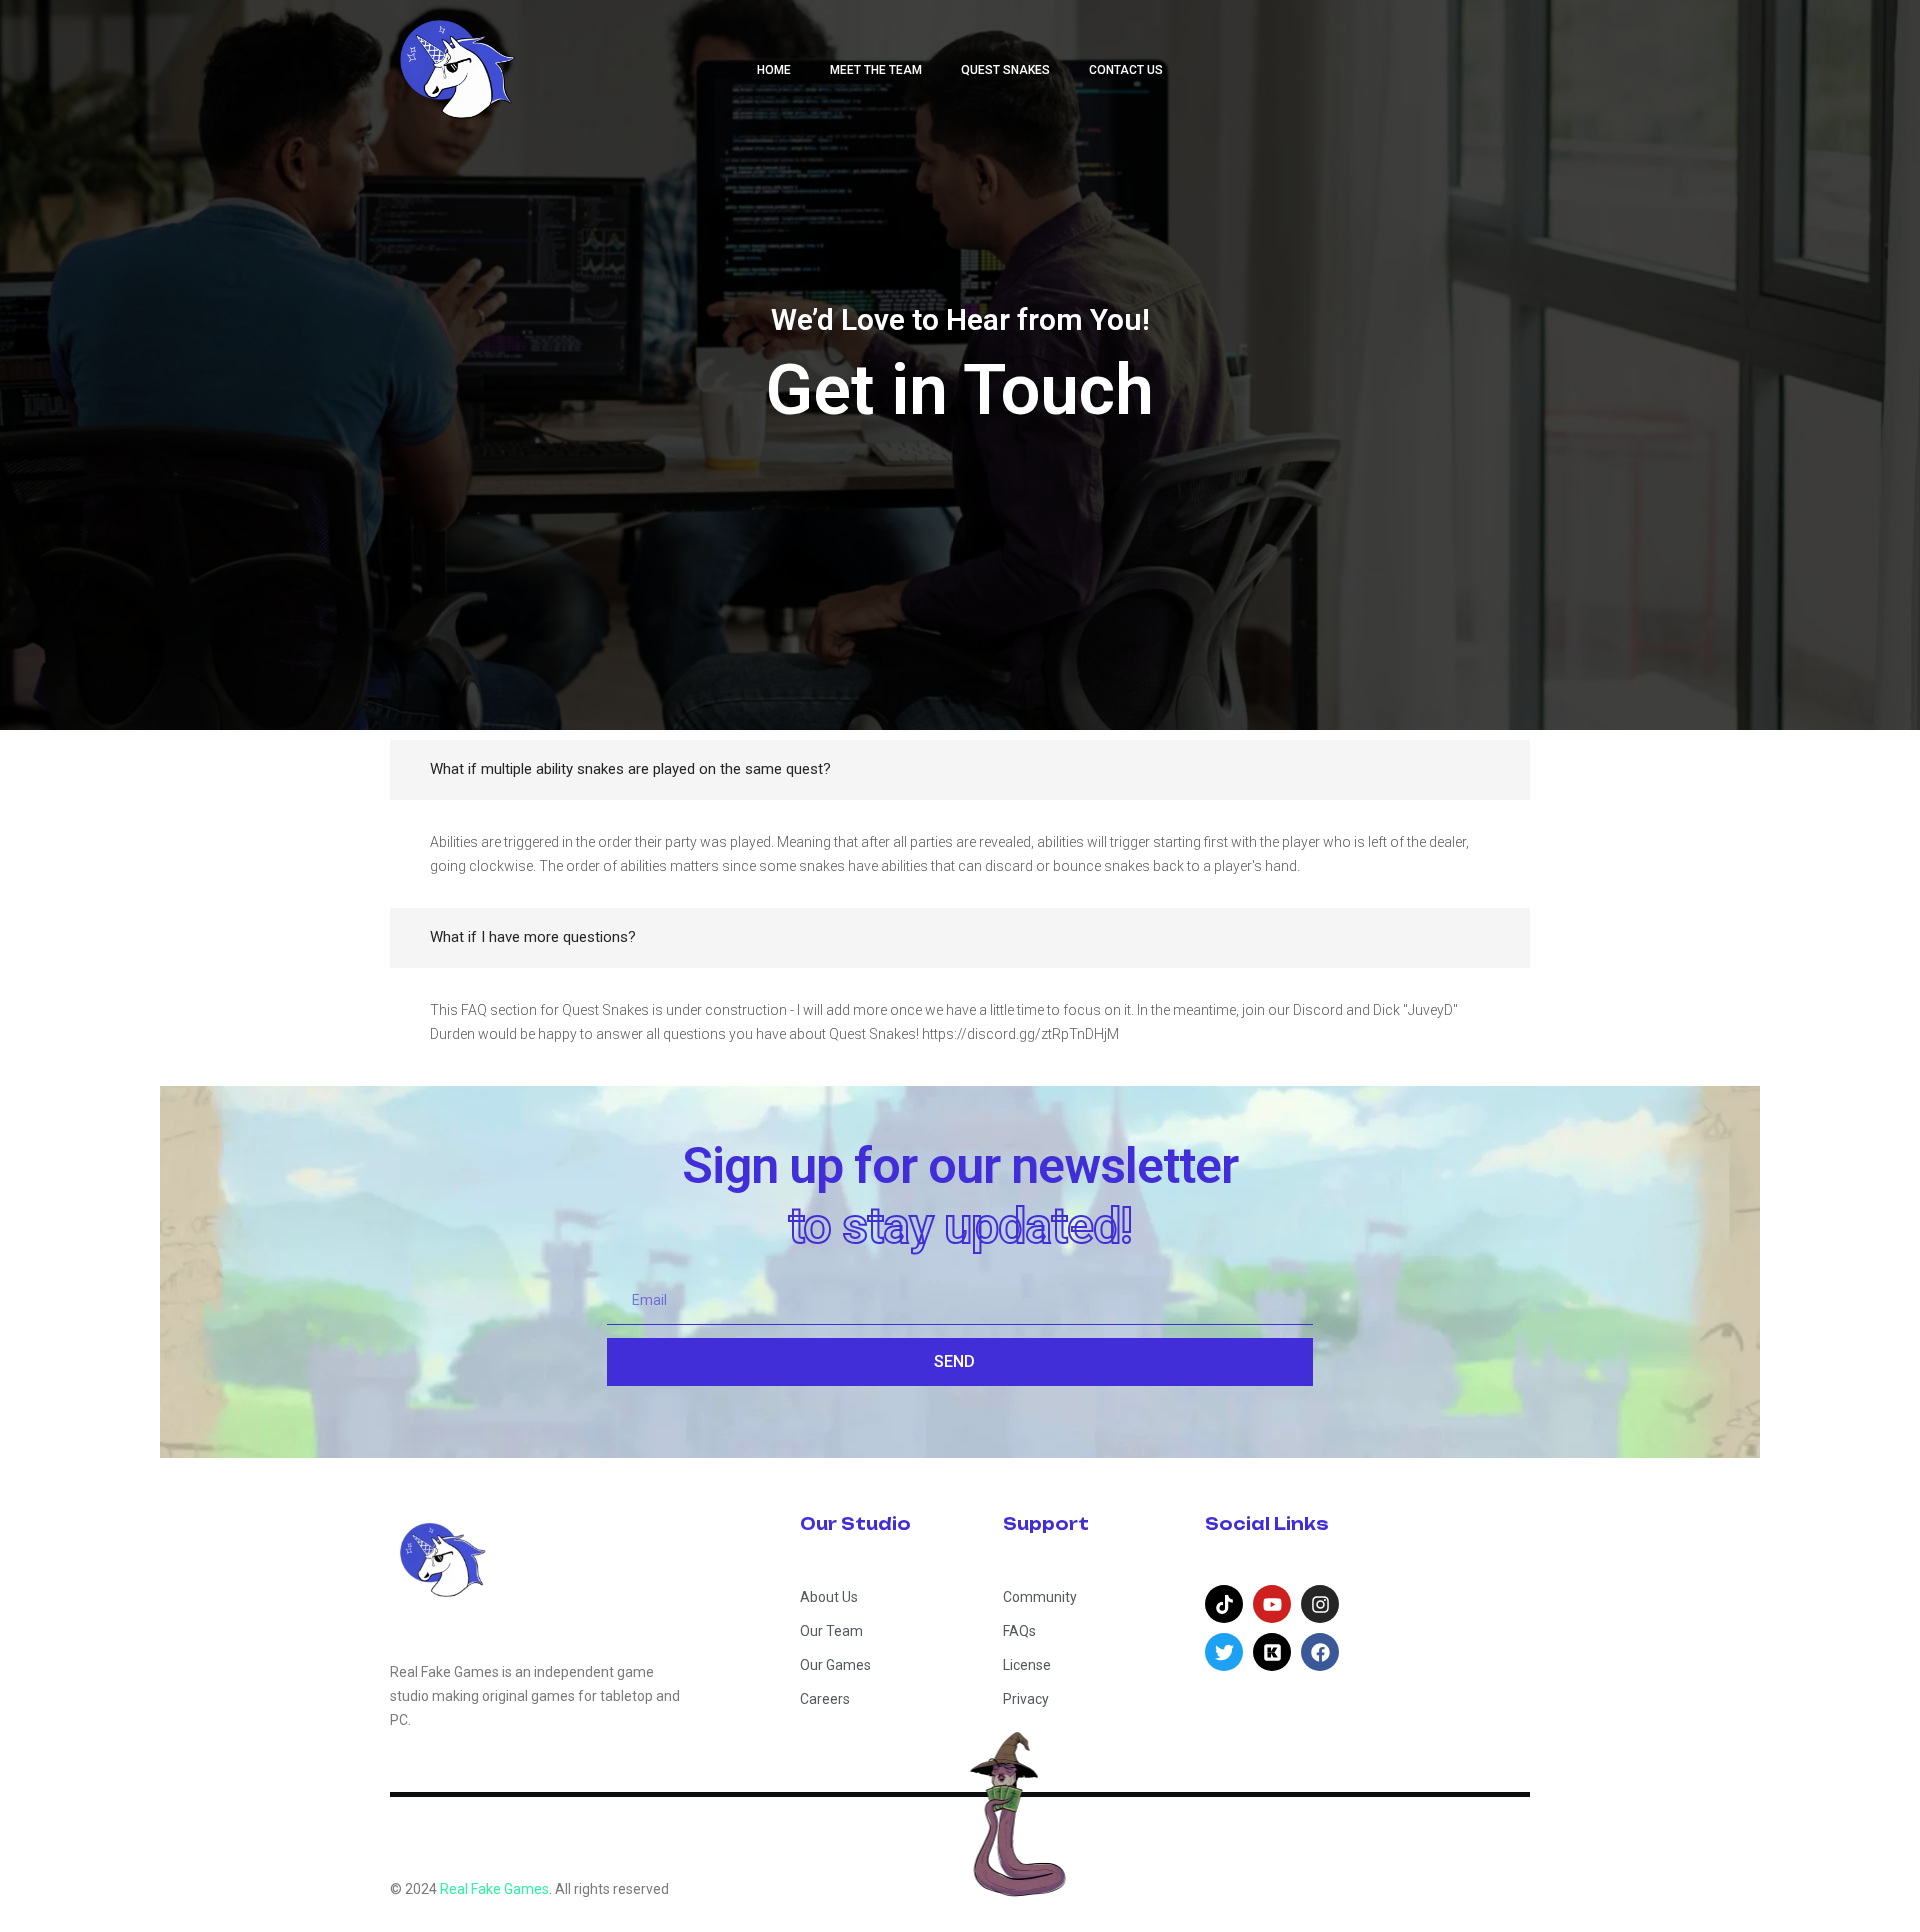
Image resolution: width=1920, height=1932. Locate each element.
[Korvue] (1272, 1652)
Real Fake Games (494, 1889)
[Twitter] (1224, 1652)
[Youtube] (1272, 1604)
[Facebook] (1320, 1652)
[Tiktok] (1224, 1604)
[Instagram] (1320, 1604)
